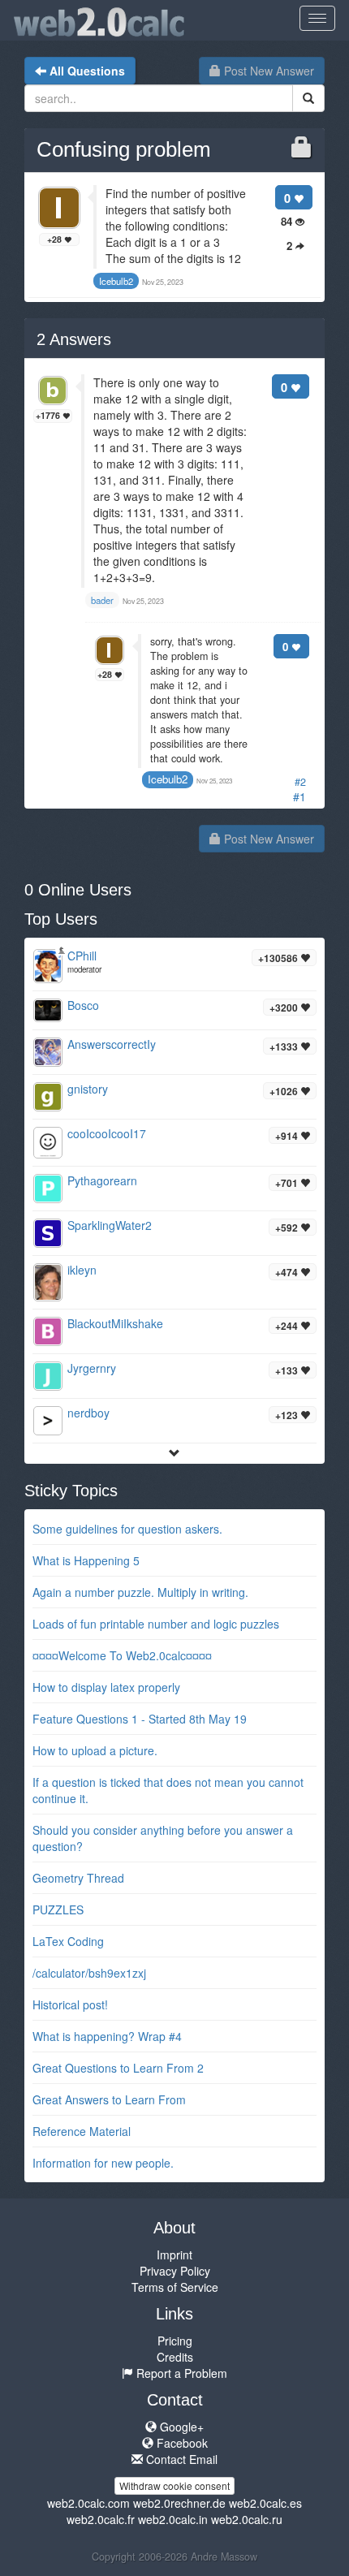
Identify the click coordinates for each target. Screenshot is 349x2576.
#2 (300, 782)
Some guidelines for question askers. (127, 1529)
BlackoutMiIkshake (115, 1323)
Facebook (181, 2443)
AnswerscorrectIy (112, 1044)
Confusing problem (124, 149)
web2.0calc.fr (101, 2519)
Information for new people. (103, 2163)
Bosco (83, 1005)
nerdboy (88, 1413)
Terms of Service (175, 2287)
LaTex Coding (68, 1941)
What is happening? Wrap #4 (107, 2036)
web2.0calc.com (88, 2503)
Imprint (174, 2255)
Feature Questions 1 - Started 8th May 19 (140, 1719)
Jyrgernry (92, 1368)
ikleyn (82, 1270)
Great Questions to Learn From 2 (118, 2068)
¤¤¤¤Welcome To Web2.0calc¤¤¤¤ (122, 1655)
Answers (74, 339)
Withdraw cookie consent (174, 2485)
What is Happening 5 (86, 1560)
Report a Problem (180, 2373)
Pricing (175, 2341)
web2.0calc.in (173, 2519)
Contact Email (180, 2459)
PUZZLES (58, 1909)
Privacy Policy (175, 2271)
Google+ (180, 2427)
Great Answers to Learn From (109, 2099)
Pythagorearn (102, 1180)
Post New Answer (267, 71)
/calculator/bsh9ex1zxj (89, 1973)
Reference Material (82, 2131)
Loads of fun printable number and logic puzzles (156, 1624)
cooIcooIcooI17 (107, 1133)
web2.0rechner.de (179, 2503)
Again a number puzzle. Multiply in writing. (140, 1592)
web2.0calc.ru (247, 2519)
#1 (299, 796)
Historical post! (70, 2004)
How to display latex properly (106, 1687)
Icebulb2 (168, 779)
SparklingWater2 (110, 1225)
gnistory (88, 1089)
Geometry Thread (78, 1878)
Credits (175, 2357)
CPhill (82, 956)
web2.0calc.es (265, 2503)
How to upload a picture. (95, 1750)
